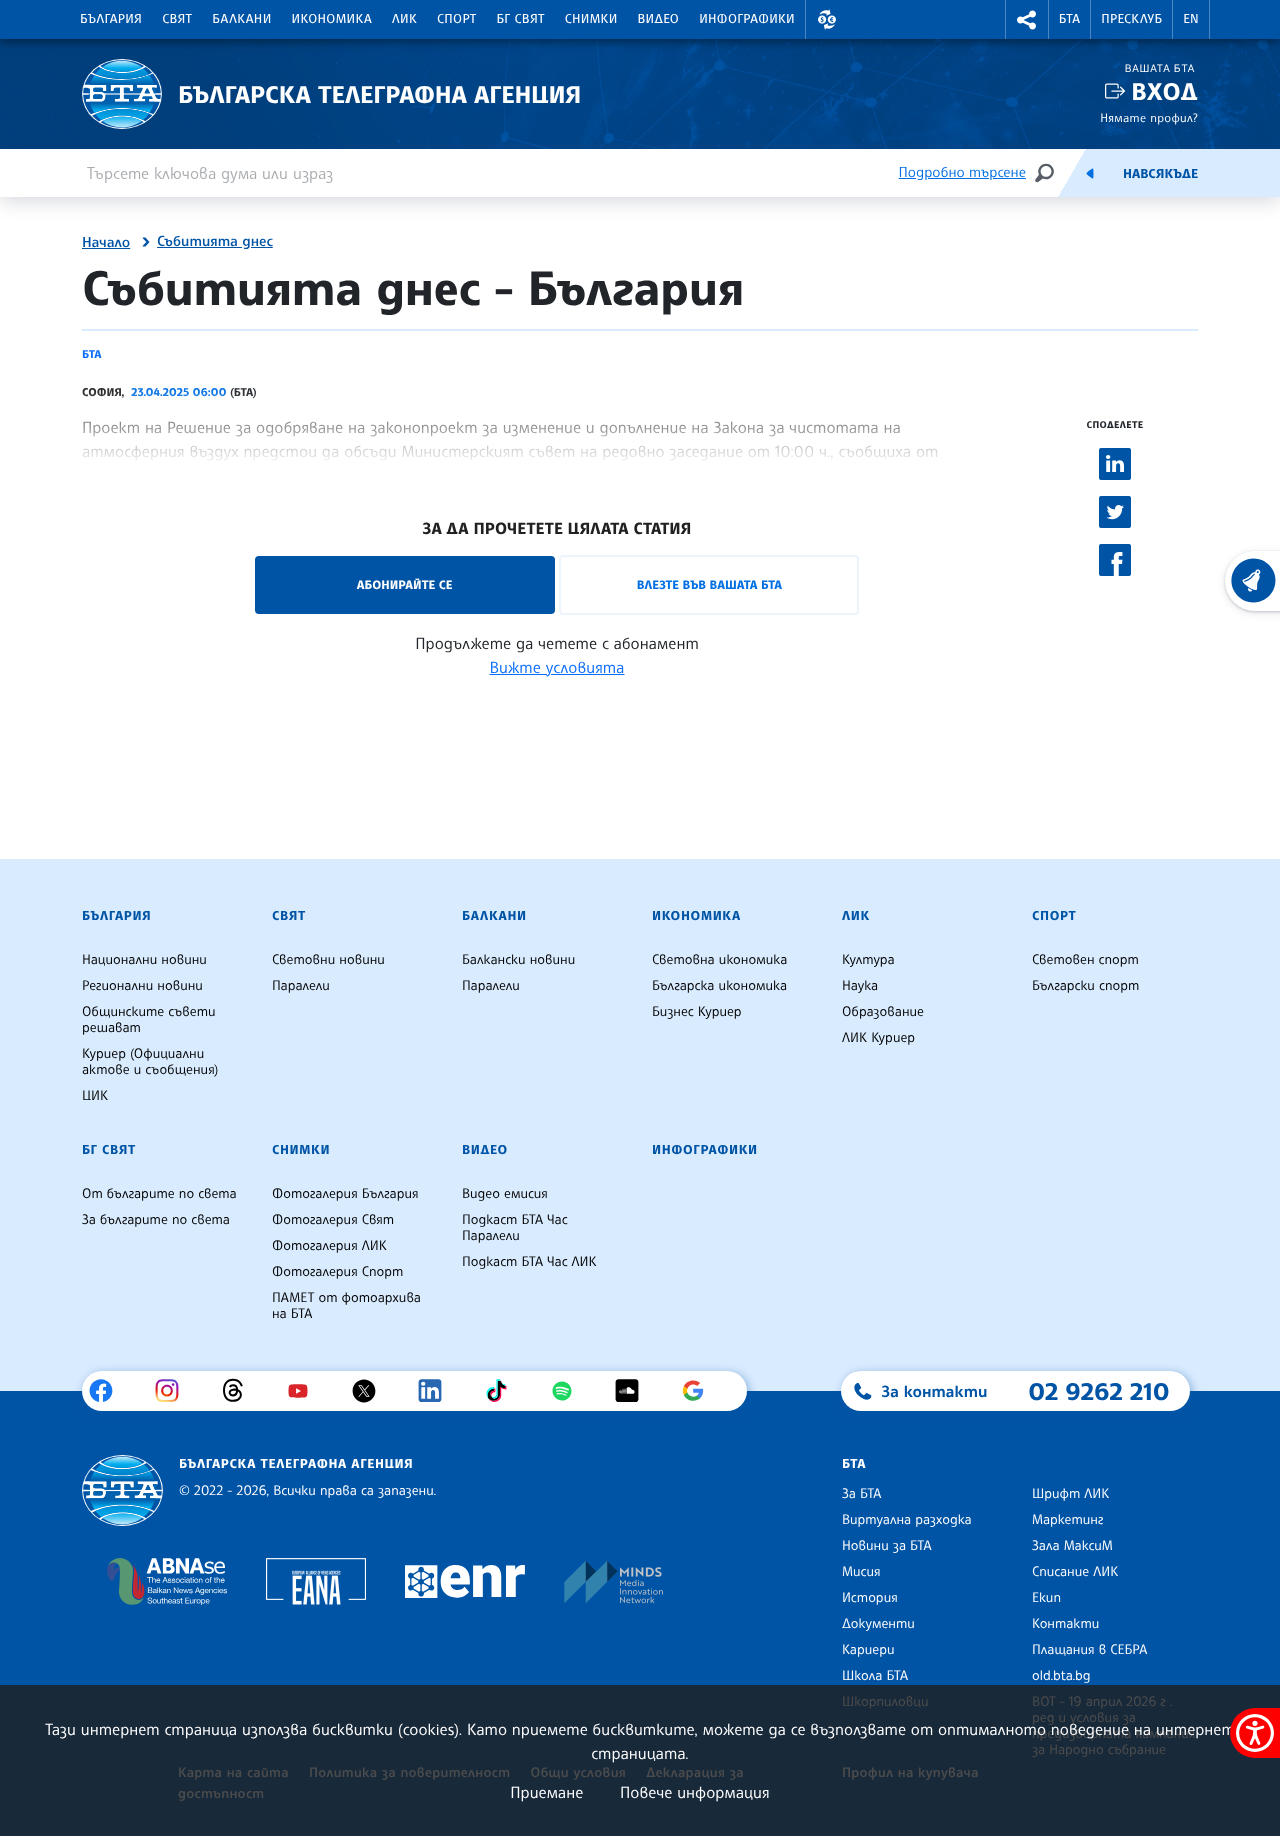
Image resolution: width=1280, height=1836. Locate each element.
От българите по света (159, 1194)
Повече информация (695, 1792)
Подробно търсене (962, 172)
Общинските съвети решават (149, 1020)
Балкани (241, 19)
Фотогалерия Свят (333, 1220)
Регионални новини (142, 986)
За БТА (861, 1494)
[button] (827, 19)
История (870, 1598)
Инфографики (747, 19)
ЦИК (95, 1096)
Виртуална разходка (907, 1520)
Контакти (1065, 1624)
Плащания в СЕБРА (1089, 1650)
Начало (106, 243)
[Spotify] (569, 1391)
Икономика (332, 19)
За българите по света (156, 1220)
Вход (1164, 91)
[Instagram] (174, 1391)
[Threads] (240, 1391)
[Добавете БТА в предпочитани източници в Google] (700, 1391)
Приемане (546, 1792)
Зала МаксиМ (1072, 1546)
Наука (860, 986)
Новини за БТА (887, 1546)
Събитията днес (215, 242)
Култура (868, 960)
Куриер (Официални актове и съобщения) (150, 1062)
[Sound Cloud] (634, 1391)
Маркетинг (1067, 1520)
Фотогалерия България (345, 1194)
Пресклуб (1131, 19)
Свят (177, 19)
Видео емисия (505, 1194)
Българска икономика (719, 986)
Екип (1046, 1598)
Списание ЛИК (1075, 1572)
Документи (878, 1624)
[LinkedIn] (437, 1391)
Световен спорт (1085, 960)
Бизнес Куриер (697, 1012)
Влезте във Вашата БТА (709, 584)
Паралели (301, 986)
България (111, 19)
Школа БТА (875, 1676)
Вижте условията (557, 667)
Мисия (861, 1572)
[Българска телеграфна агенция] (122, 1490)
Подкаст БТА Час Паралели (515, 1228)
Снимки (591, 19)
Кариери (868, 1650)
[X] (371, 1391)
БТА (1069, 19)
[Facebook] (108, 1391)
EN (1191, 19)
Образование (883, 1012)
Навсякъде (1160, 174)
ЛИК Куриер (878, 1038)
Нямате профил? (1149, 117)
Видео (659, 19)
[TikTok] (503, 1391)
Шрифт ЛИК (1070, 1494)
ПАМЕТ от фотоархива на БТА (346, 1306)
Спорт (456, 19)
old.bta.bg (1061, 1676)
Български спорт (1085, 986)
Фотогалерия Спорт (337, 1272)
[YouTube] (305, 1391)
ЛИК (404, 19)
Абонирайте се (405, 584)
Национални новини (144, 960)
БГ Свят (521, 19)
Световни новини (328, 960)
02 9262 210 (1099, 1391)
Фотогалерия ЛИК (329, 1246)
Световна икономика (719, 960)
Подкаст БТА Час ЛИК (529, 1262)
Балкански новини (518, 960)
